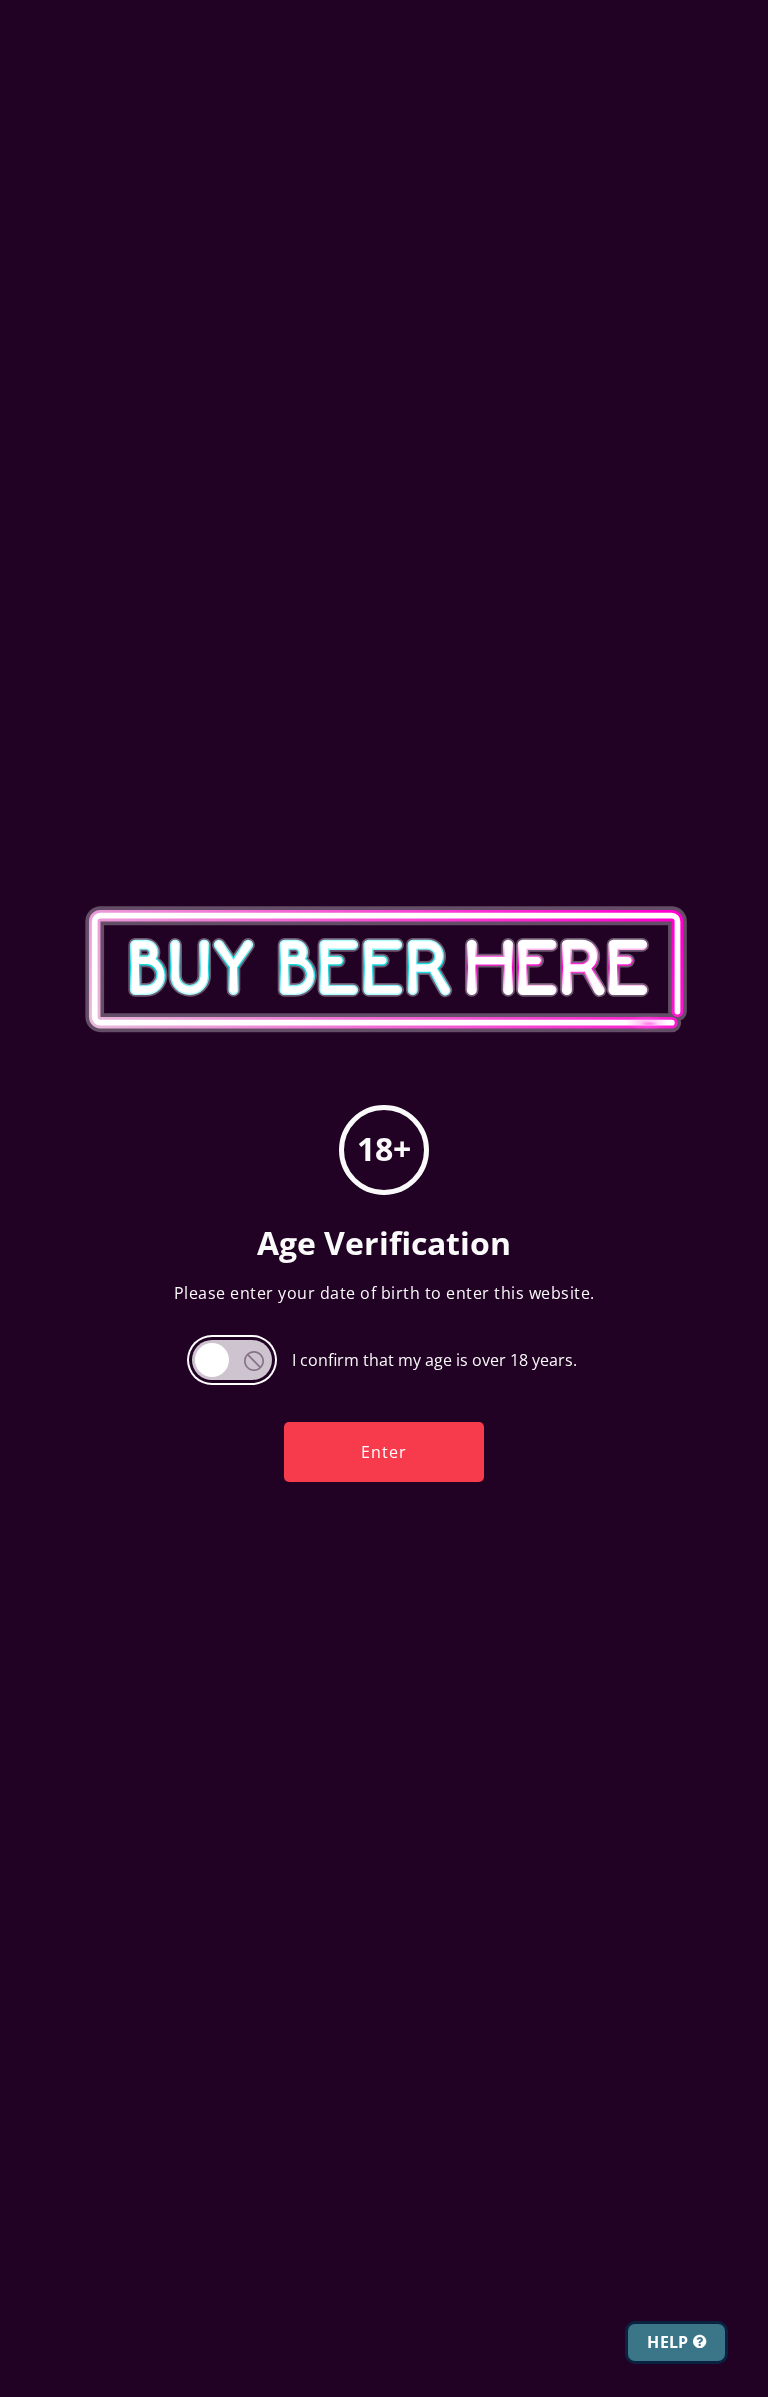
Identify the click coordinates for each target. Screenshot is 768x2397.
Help (670, 2342)
